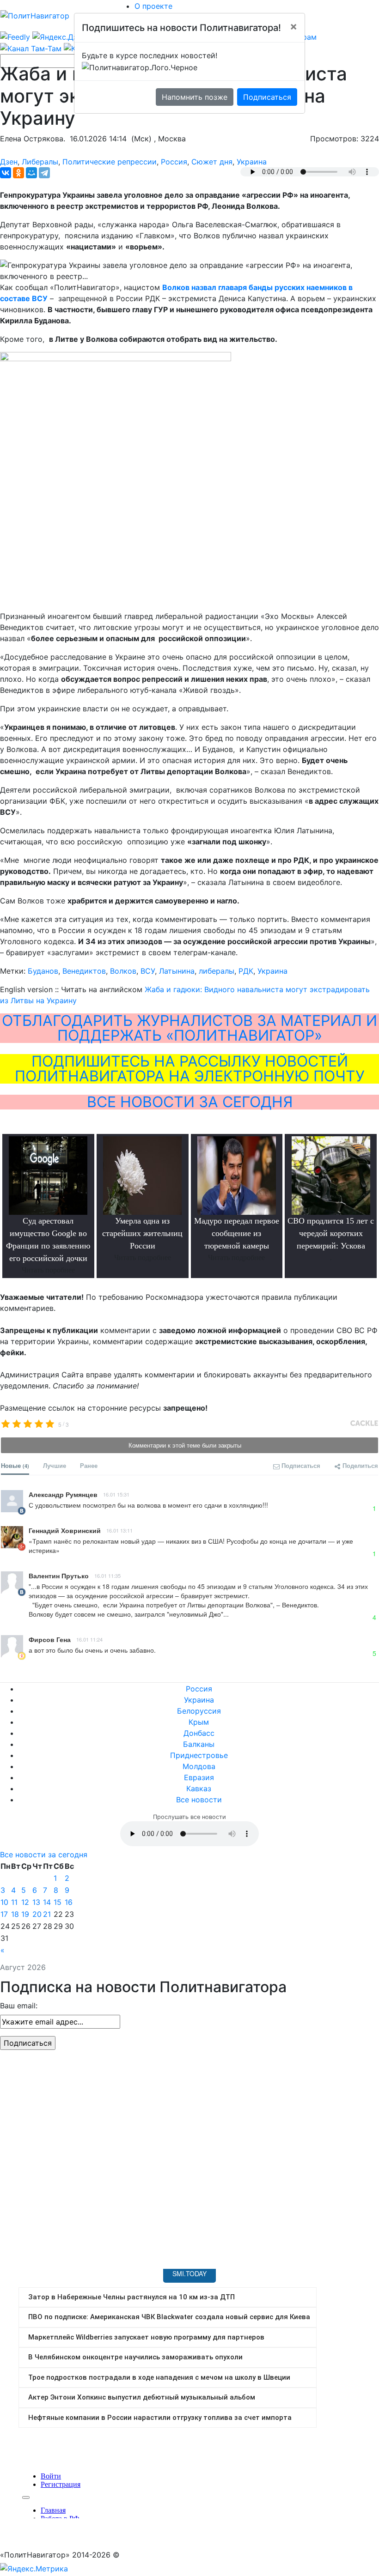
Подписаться (267, 97)
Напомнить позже (195, 97)
